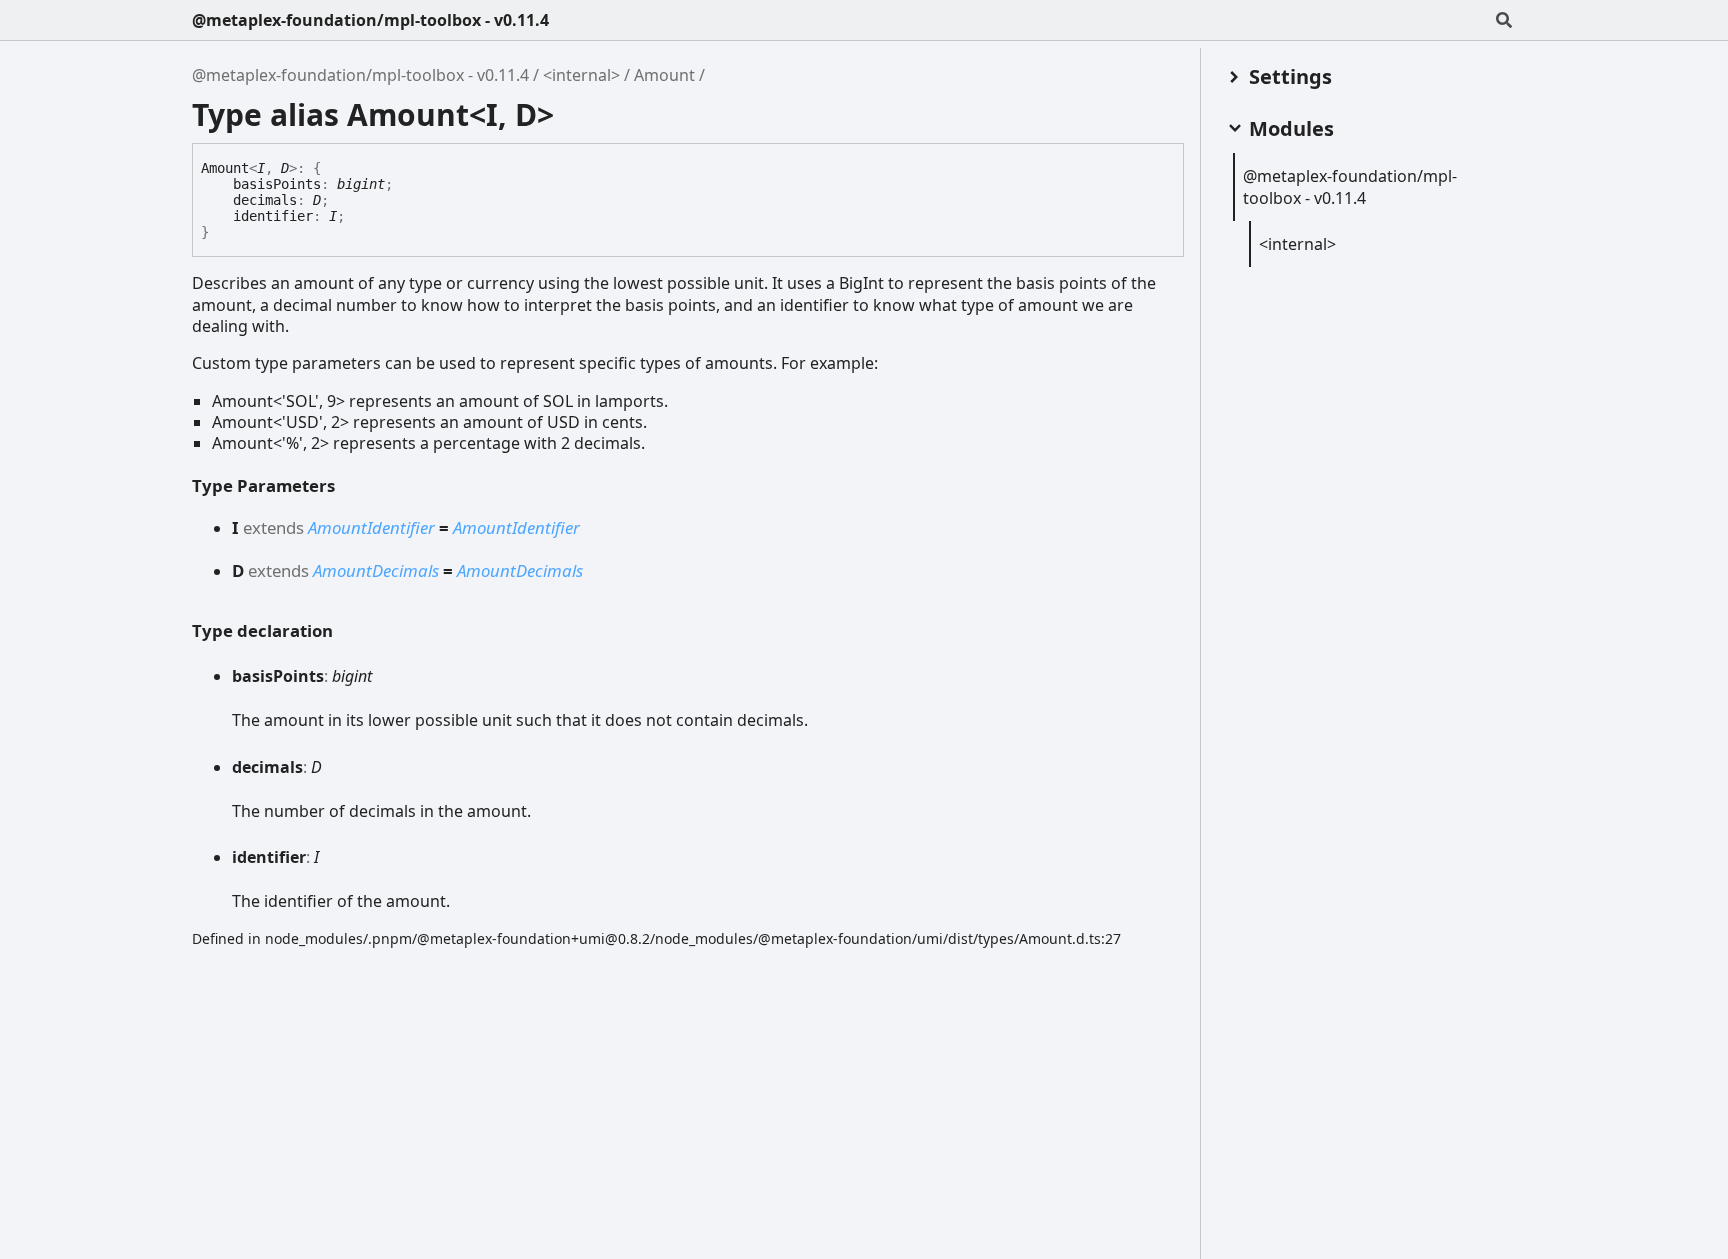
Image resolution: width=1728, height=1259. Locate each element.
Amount (664, 75)
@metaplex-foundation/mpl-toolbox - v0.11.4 (370, 20)
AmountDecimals (376, 570)
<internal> (581, 75)
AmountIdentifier (371, 527)
